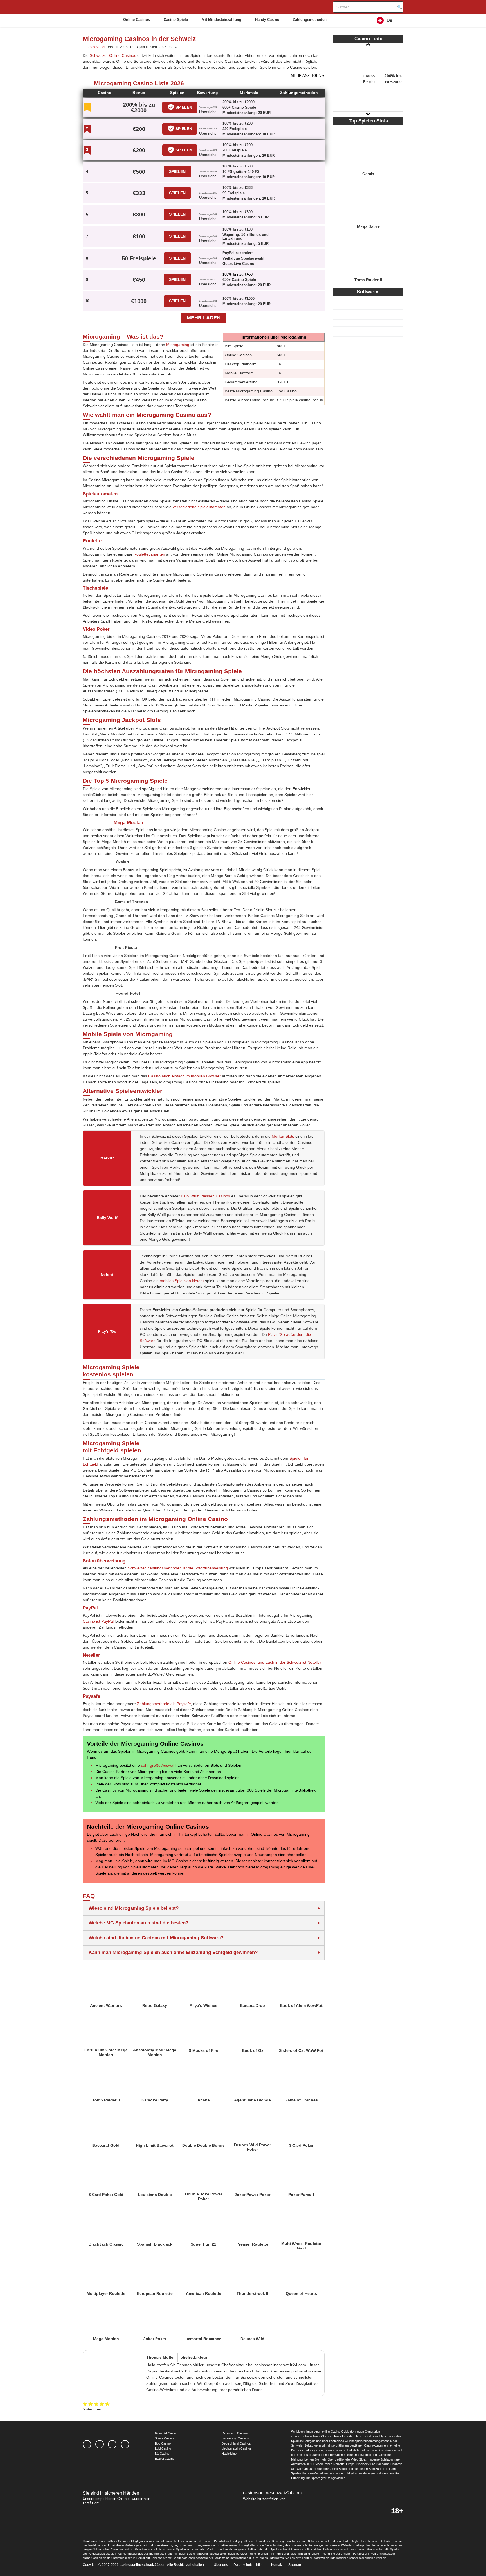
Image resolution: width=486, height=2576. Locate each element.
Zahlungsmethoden (310, 20)
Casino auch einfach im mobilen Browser (184, 1076)
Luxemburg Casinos (235, 2438)
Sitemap (295, 2565)
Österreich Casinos (235, 2433)
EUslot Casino (165, 2459)
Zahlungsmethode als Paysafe (164, 1704)
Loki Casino (163, 2448)
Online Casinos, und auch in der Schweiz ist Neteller (275, 1662)
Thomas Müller (94, 47)
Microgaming (178, 345)
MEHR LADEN (204, 318)
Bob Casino (163, 2443)
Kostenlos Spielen (368, 145)
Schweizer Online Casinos (113, 55)
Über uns (221, 2565)
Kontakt (277, 2565)
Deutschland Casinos (236, 2443)
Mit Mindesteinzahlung (221, 20)
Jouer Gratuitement (106, 1980)
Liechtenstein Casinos (237, 2448)
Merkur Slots (283, 1136)
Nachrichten (230, 2454)
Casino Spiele (176, 20)
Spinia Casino (164, 2438)
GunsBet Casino (166, 2433)
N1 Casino (162, 2454)
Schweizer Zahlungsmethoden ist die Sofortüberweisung (178, 1568)
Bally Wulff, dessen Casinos (205, 1196)
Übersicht (207, 112)
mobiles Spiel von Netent (182, 1281)
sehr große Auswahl (159, 1765)
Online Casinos (137, 20)
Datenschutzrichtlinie (249, 2565)
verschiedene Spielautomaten (199, 507)
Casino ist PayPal (98, 1621)
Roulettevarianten (149, 554)
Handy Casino (267, 20)
